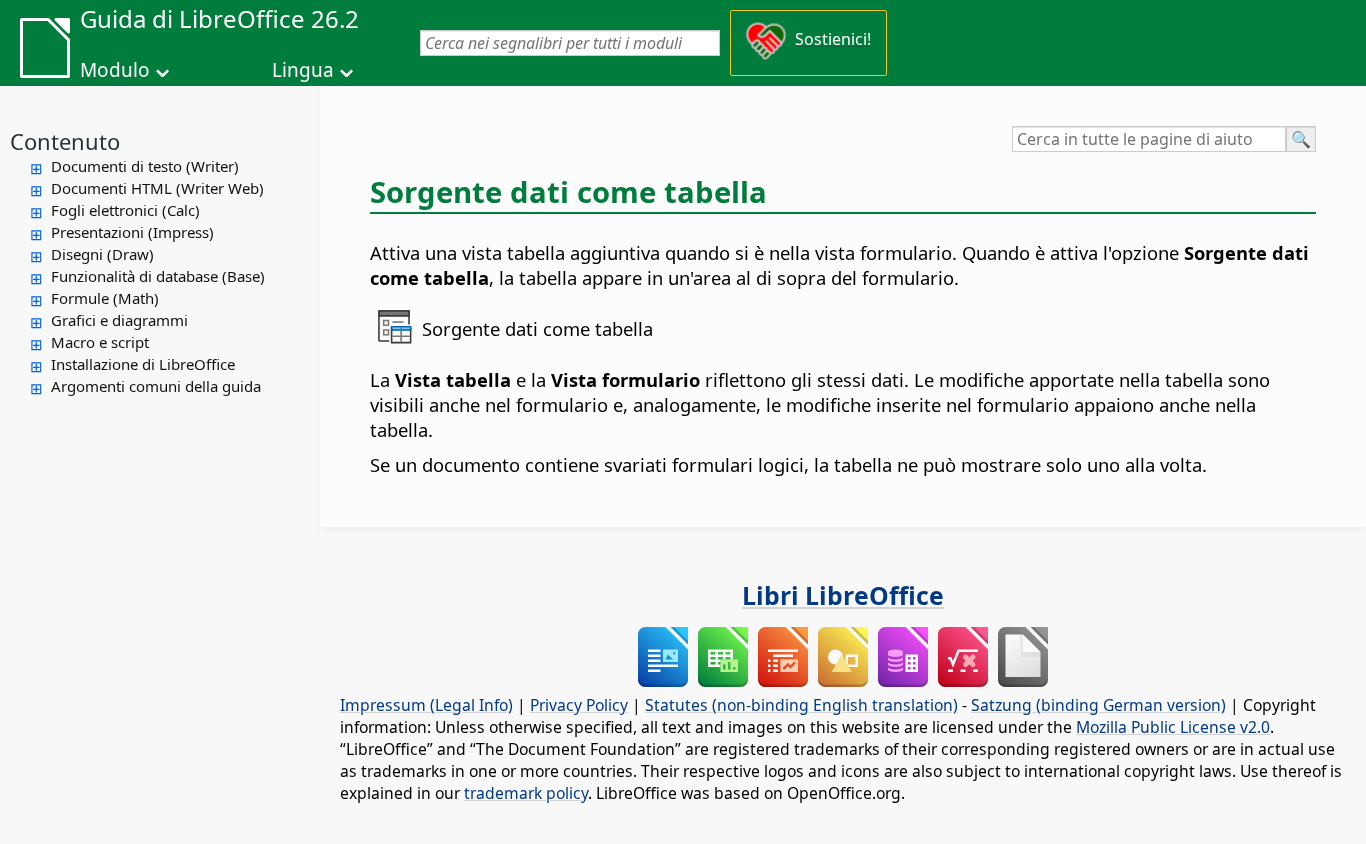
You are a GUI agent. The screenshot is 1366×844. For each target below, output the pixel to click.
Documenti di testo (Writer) (145, 166)
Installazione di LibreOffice (143, 364)
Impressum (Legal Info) (426, 705)
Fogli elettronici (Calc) (125, 210)
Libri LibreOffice (843, 595)
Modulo (115, 70)
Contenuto (65, 141)
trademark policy (526, 793)
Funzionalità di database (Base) (158, 276)
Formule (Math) (105, 298)
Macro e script (100, 342)
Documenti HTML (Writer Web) (157, 188)
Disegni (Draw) (102, 254)
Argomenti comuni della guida (156, 386)
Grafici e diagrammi (119, 320)
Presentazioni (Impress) (132, 232)
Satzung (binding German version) (1098, 705)
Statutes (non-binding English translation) (801, 705)
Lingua (303, 70)
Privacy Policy (579, 705)
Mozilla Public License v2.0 (1173, 727)
